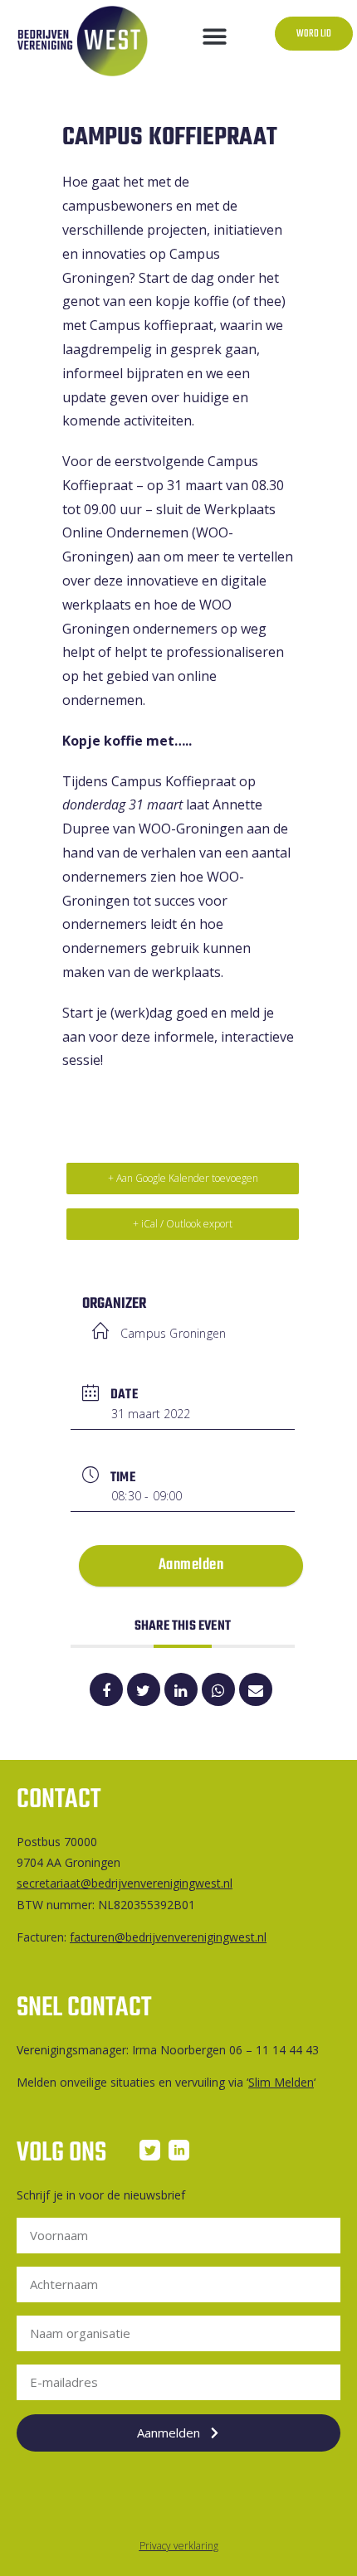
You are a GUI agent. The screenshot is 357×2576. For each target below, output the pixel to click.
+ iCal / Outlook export (183, 1224)
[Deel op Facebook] (106, 1689)
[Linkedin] (181, 1689)
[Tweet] (144, 1689)
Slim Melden (281, 2082)
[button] (215, 36)
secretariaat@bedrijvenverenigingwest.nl (125, 1883)
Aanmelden (191, 1565)
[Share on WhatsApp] (218, 1689)
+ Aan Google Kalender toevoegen (183, 1178)
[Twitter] (150, 2150)
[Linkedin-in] (179, 2150)
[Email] (256, 1689)
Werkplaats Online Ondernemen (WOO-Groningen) (169, 533)
